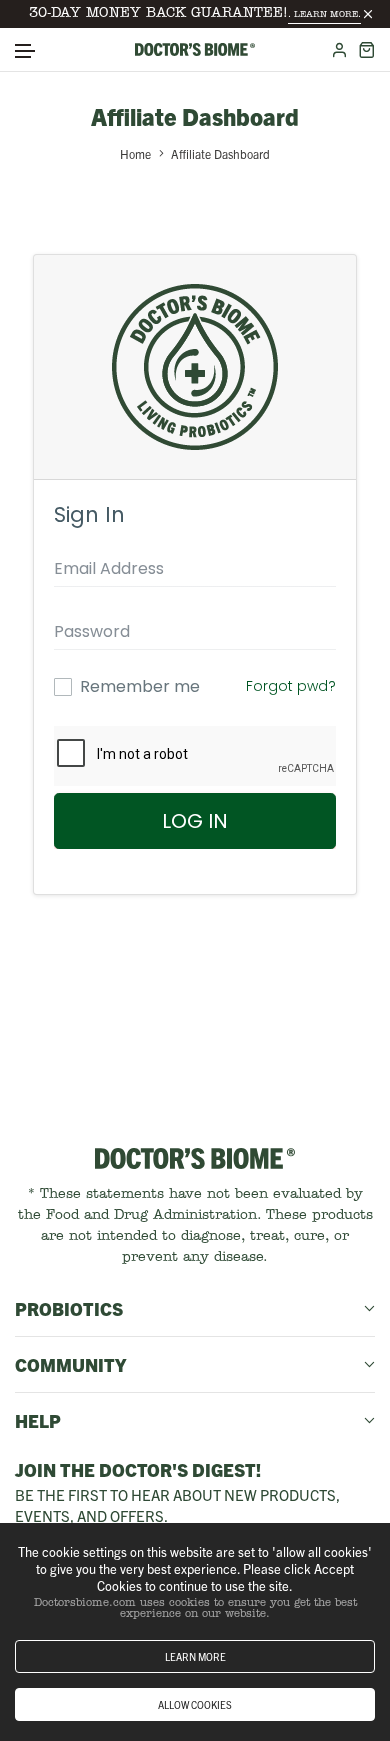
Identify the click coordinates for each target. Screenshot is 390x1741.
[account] (339, 49)
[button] (26, 51)
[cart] (366, 49)
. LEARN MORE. (324, 14)
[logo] (195, 49)
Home (135, 153)
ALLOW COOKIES (195, 1704)
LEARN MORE (195, 1656)
